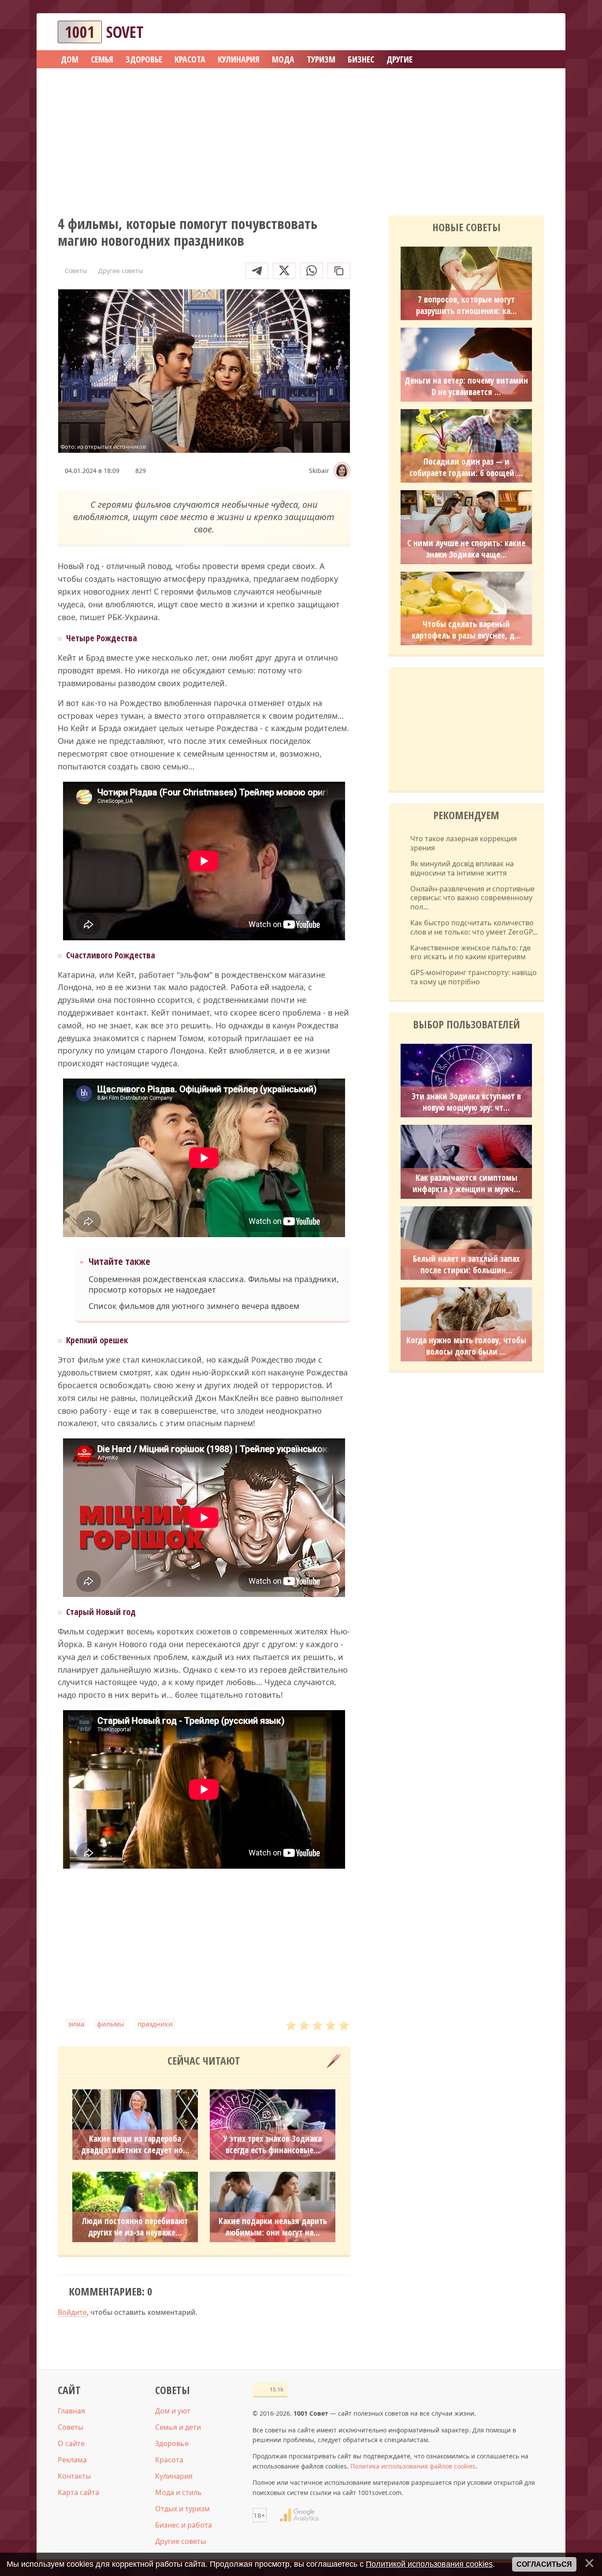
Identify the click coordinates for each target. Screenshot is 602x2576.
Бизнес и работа (184, 2525)
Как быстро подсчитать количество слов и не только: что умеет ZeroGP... (474, 928)
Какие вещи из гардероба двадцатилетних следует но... (135, 2144)
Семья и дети (178, 2427)
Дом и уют (173, 2411)
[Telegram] (257, 271)
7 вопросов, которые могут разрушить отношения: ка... (466, 305)
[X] (284, 271)
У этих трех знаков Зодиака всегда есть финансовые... (273, 2144)
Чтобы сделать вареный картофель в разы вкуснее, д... (466, 630)
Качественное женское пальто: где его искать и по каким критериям (470, 953)
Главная (71, 2411)
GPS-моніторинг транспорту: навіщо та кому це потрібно (474, 977)
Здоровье (172, 2443)
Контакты (74, 2476)
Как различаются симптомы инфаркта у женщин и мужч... (466, 1183)
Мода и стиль (178, 2492)
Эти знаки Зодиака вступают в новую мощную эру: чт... (466, 1102)
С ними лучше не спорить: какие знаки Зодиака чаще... (466, 549)
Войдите (72, 2312)
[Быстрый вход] (532, 32)
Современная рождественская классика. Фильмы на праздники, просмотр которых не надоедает (214, 1284)
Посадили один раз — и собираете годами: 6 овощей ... (466, 467)
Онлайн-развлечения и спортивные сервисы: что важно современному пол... (472, 898)
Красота (169, 2460)
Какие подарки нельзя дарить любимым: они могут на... (273, 2227)
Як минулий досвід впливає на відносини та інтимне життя (462, 869)
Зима (76, 2024)
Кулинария (174, 2476)
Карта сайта (78, 2492)
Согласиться (544, 2564)
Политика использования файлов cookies (413, 2466)
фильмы (111, 2024)
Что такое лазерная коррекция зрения (464, 843)
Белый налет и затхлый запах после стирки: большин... (466, 1264)
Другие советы (180, 2541)
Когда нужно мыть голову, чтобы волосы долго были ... (466, 1346)
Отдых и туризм (182, 2509)
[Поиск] (505, 32)
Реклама (72, 2460)
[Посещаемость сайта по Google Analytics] (299, 2515)
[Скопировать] (339, 271)
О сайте (71, 2443)
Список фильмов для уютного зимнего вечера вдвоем (194, 1306)
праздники (155, 2024)
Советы (71, 2427)
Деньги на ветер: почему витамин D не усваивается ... (466, 386)
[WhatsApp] (312, 271)
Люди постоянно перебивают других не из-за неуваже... (135, 2227)
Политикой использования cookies (429, 2564)
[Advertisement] (301, 139)
